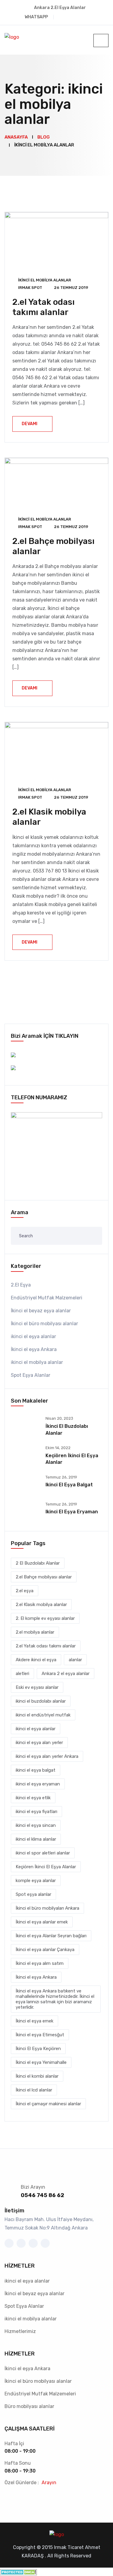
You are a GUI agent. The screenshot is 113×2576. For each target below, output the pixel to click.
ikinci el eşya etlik (33, 1798)
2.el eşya (25, 1591)
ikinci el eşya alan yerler (39, 1743)
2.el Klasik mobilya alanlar (41, 1605)
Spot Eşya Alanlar (31, 1375)
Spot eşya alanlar (33, 1894)
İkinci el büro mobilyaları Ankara (47, 1908)
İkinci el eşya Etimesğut (40, 2035)
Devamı (30, 424)
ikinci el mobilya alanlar (45, 280)
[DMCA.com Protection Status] (19, 2572)
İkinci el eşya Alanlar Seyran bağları (51, 1936)
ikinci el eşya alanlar (33, 1336)
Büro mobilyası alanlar (29, 2406)
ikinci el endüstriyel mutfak (43, 1715)
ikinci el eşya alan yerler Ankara (47, 1756)
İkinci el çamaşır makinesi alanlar (48, 2104)
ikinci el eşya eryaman (72, 1512)
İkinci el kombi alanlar (37, 2076)
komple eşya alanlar (36, 1881)
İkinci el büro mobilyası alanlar (44, 1324)
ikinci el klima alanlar (36, 1839)
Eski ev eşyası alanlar (37, 1687)
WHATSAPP (36, 17)
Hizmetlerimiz (20, 2331)
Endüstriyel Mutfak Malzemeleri (47, 1298)
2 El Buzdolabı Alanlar (38, 1563)
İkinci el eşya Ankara (34, 1349)
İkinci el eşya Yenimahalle (41, 2062)
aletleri (22, 1674)
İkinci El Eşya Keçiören (38, 2049)
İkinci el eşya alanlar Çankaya (45, 1950)
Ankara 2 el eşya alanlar (66, 1674)
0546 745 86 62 (42, 2195)
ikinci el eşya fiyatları (36, 1812)
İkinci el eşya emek (35, 2021)
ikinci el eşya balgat (69, 1485)
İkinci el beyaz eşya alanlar (41, 1311)
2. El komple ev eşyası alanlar (45, 1618)
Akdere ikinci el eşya (36, 1660)
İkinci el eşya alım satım (40, 1963)
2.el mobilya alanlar (35, 1632)
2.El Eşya (21, 1285)
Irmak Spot (30, 288)
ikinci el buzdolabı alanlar (41, 1701)
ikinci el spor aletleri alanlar (43, 1853)
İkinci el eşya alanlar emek (42, 1922)
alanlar (75, 1660)
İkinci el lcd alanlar (34, 2090)
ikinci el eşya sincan (36, 1825)
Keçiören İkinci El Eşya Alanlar (46, 1867)
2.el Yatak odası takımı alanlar (44, 307)
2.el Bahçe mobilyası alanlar (44, 1577)
